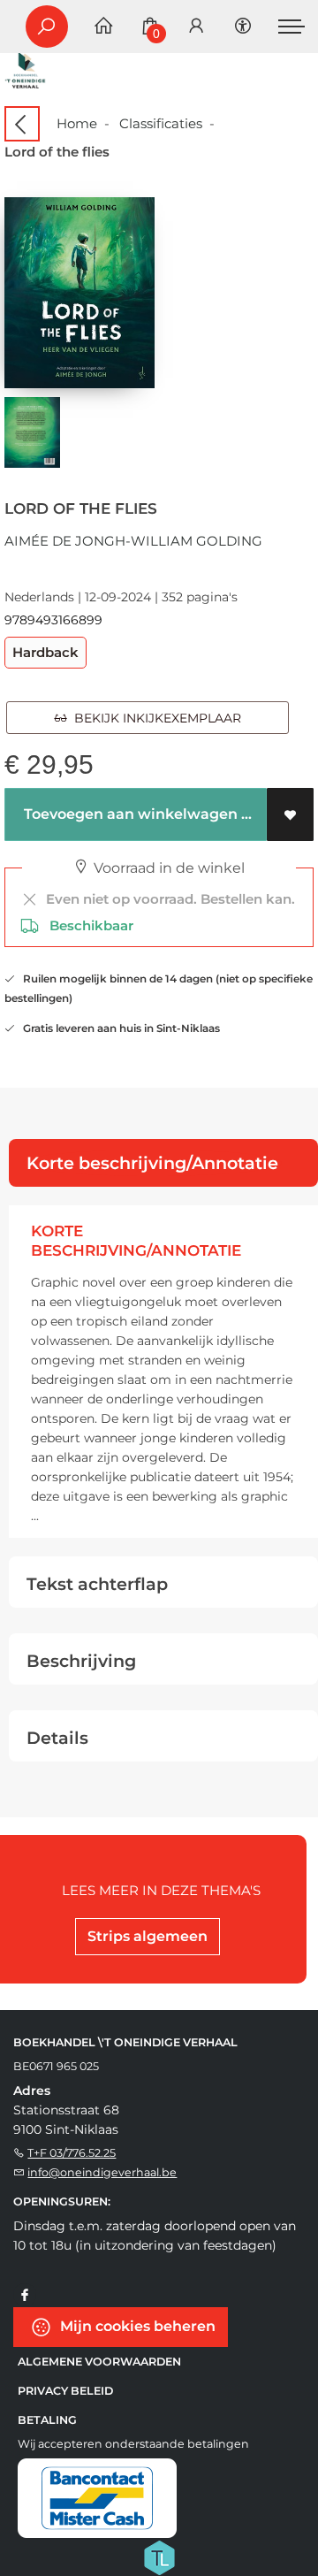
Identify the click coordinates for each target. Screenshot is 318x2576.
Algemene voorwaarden (99, 2362)
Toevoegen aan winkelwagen (129, 814)
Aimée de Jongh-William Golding (133, 541)
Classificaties (161, 123)
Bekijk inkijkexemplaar (154, 718)
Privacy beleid (65, 2391)
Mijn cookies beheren (136, 2325)
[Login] (196, 27)
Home (77, 123)
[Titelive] (159, 2556)
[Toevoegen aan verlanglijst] (290, 814)
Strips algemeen (148, 1936)
